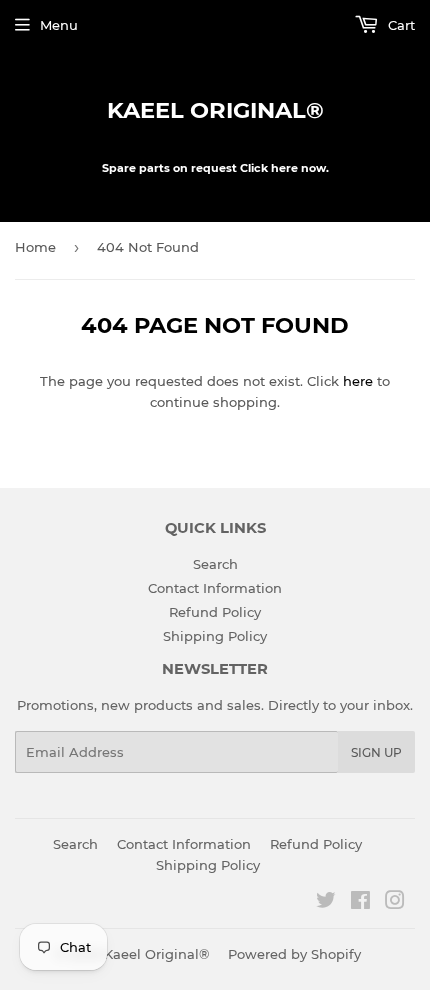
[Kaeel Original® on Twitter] (326, 903)
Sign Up (376, 752)
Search (215, 564)
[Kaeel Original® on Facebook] (360, 903)
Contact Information (215, 588)
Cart (399, 25)
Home (35, 247)
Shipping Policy (215, 636)
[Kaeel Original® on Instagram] (395, 903)
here (358, 381)
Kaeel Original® (215, 110)
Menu (59, 25)
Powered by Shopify (294, 954)
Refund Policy (215, 612)
